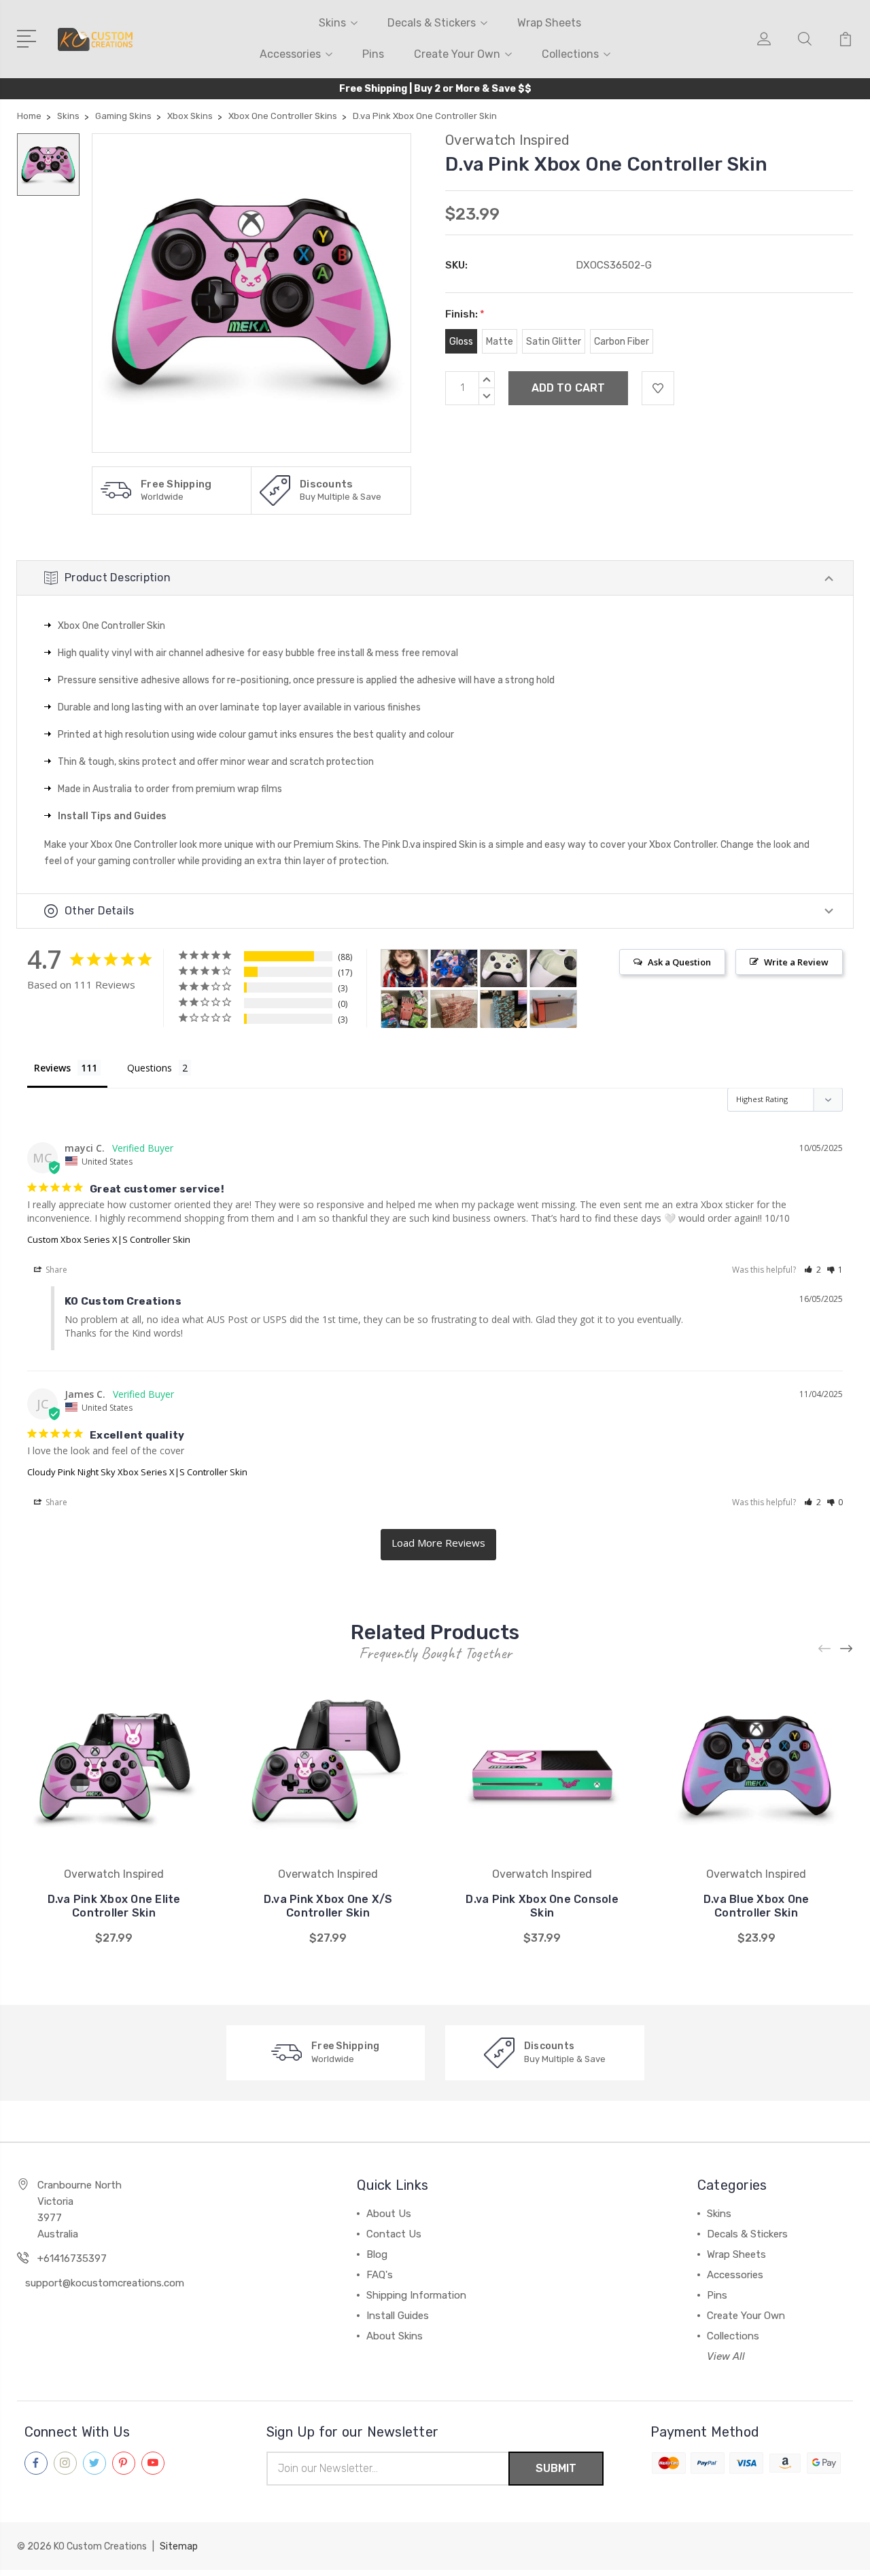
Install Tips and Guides (112, 816)
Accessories (290, 54)
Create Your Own (457, 54)
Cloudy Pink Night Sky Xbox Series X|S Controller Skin (137, 1472)
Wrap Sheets (549, 23)
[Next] (847, 1649)
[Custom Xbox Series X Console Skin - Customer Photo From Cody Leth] (553, 1009)
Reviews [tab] (52, 1068)
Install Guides (398, 2316)
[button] (813, 1270)
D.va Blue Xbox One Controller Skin (756, 1906)
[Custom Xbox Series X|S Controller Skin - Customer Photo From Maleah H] (454, 968)
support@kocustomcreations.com (105, 2283)
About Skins (395, 2336)
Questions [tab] (150, 1068)
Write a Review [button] (796, 962)
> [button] (438, 1545)
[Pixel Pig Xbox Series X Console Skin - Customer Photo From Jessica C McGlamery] (404, 1009)
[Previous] (825, 1649)
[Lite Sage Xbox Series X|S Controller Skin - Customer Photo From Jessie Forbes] (504, 968)
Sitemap (179, 2546)
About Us (389, 2214)
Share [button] (55, 1270)
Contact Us (394, 2234)
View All (726, 2356)
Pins (373, 54)
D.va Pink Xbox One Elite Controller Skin (114, 1906)
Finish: (465, 314)
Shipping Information (416, 2295)
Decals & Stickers (432, 23)
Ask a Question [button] (679, 962)
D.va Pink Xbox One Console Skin (542, 1906)
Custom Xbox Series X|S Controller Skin (109, 1239)
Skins (332, 23)
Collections (570, 54)
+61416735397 (72, 2259)
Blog (377, 2254)
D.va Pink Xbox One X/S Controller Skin (328, 1906)
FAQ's (380, 2275)
